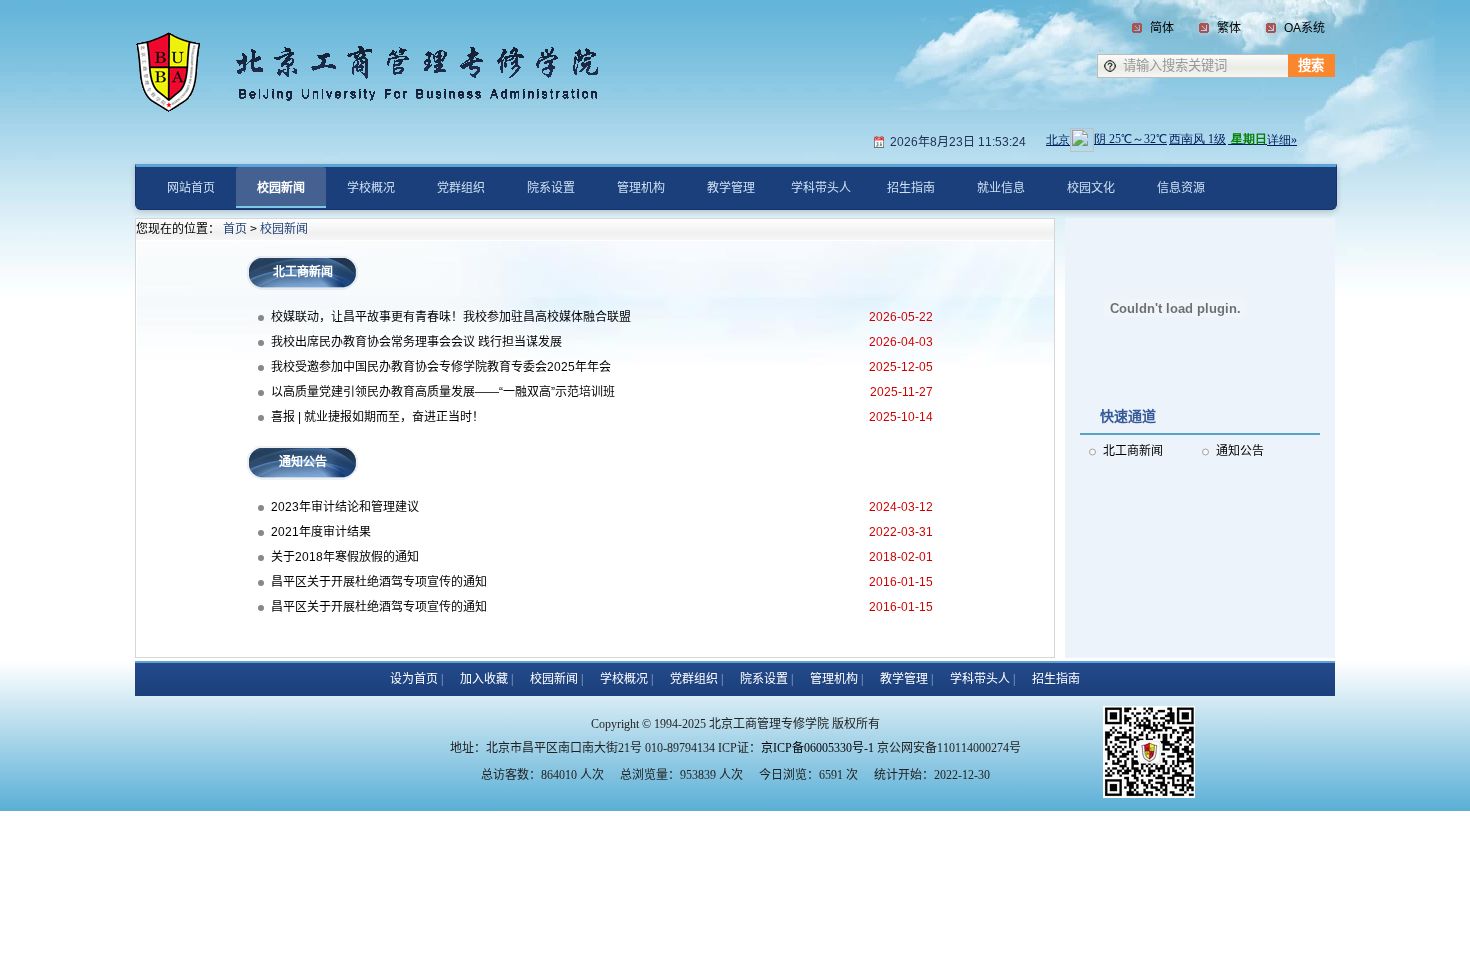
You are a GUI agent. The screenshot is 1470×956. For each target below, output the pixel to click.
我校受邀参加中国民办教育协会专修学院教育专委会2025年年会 (441, 367)
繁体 (1229, 28)
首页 (235, 229)
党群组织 (694, 679)
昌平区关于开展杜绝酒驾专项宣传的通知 (379, 582)
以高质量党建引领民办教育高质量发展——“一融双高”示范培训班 (443, 392)
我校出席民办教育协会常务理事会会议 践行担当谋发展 (416, 342)
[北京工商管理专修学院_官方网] (385, 52)
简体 (1162, 28)
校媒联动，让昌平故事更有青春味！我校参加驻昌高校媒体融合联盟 (451, 317)
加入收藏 (484, 679)
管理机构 (834, 679)
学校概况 (624, 679)
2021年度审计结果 (321, 532)
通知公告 (1240, 451)
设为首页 (414, 679)
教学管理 (904, 679)
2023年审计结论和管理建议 (345, 507)
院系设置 (764, 679)
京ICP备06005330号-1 (817, 748)
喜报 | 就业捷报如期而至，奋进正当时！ (377, 417)
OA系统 (1304, 28)
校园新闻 (284, 229)
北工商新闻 (1133, 451)
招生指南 (1056, 679)
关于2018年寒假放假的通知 (345, 557)
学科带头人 (980, 679)
